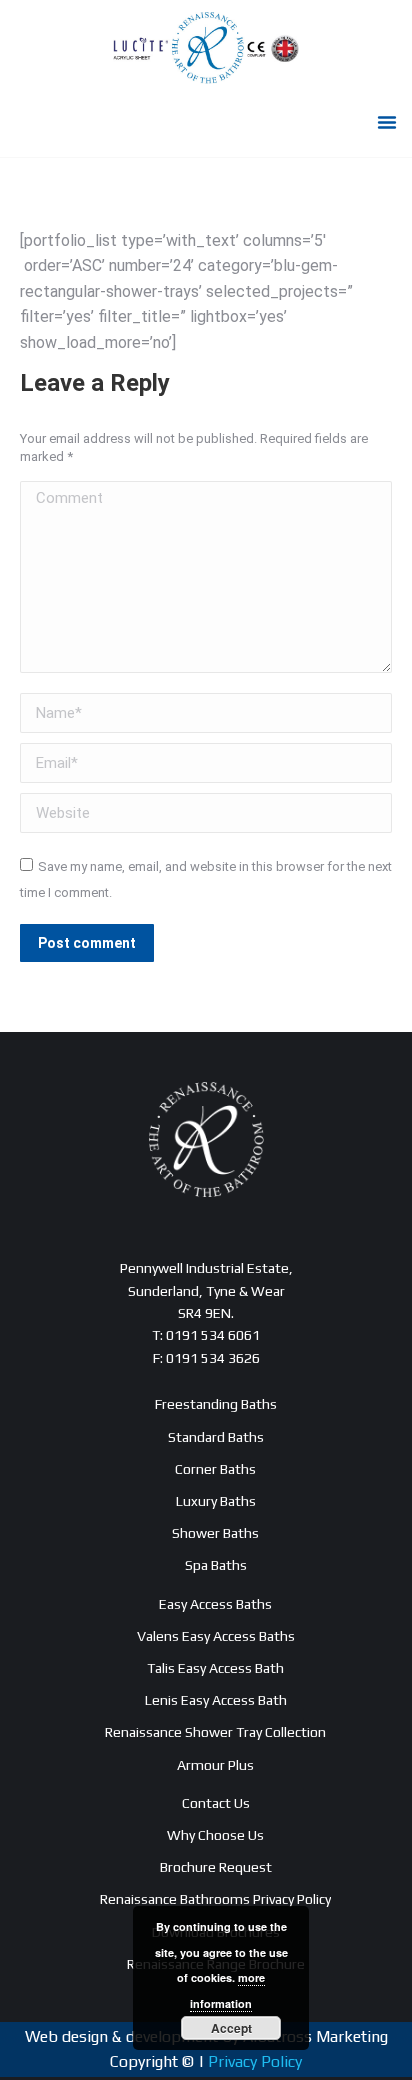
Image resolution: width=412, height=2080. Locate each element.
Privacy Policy (255, 2061)
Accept (231, 2028)
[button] (387, 122)
